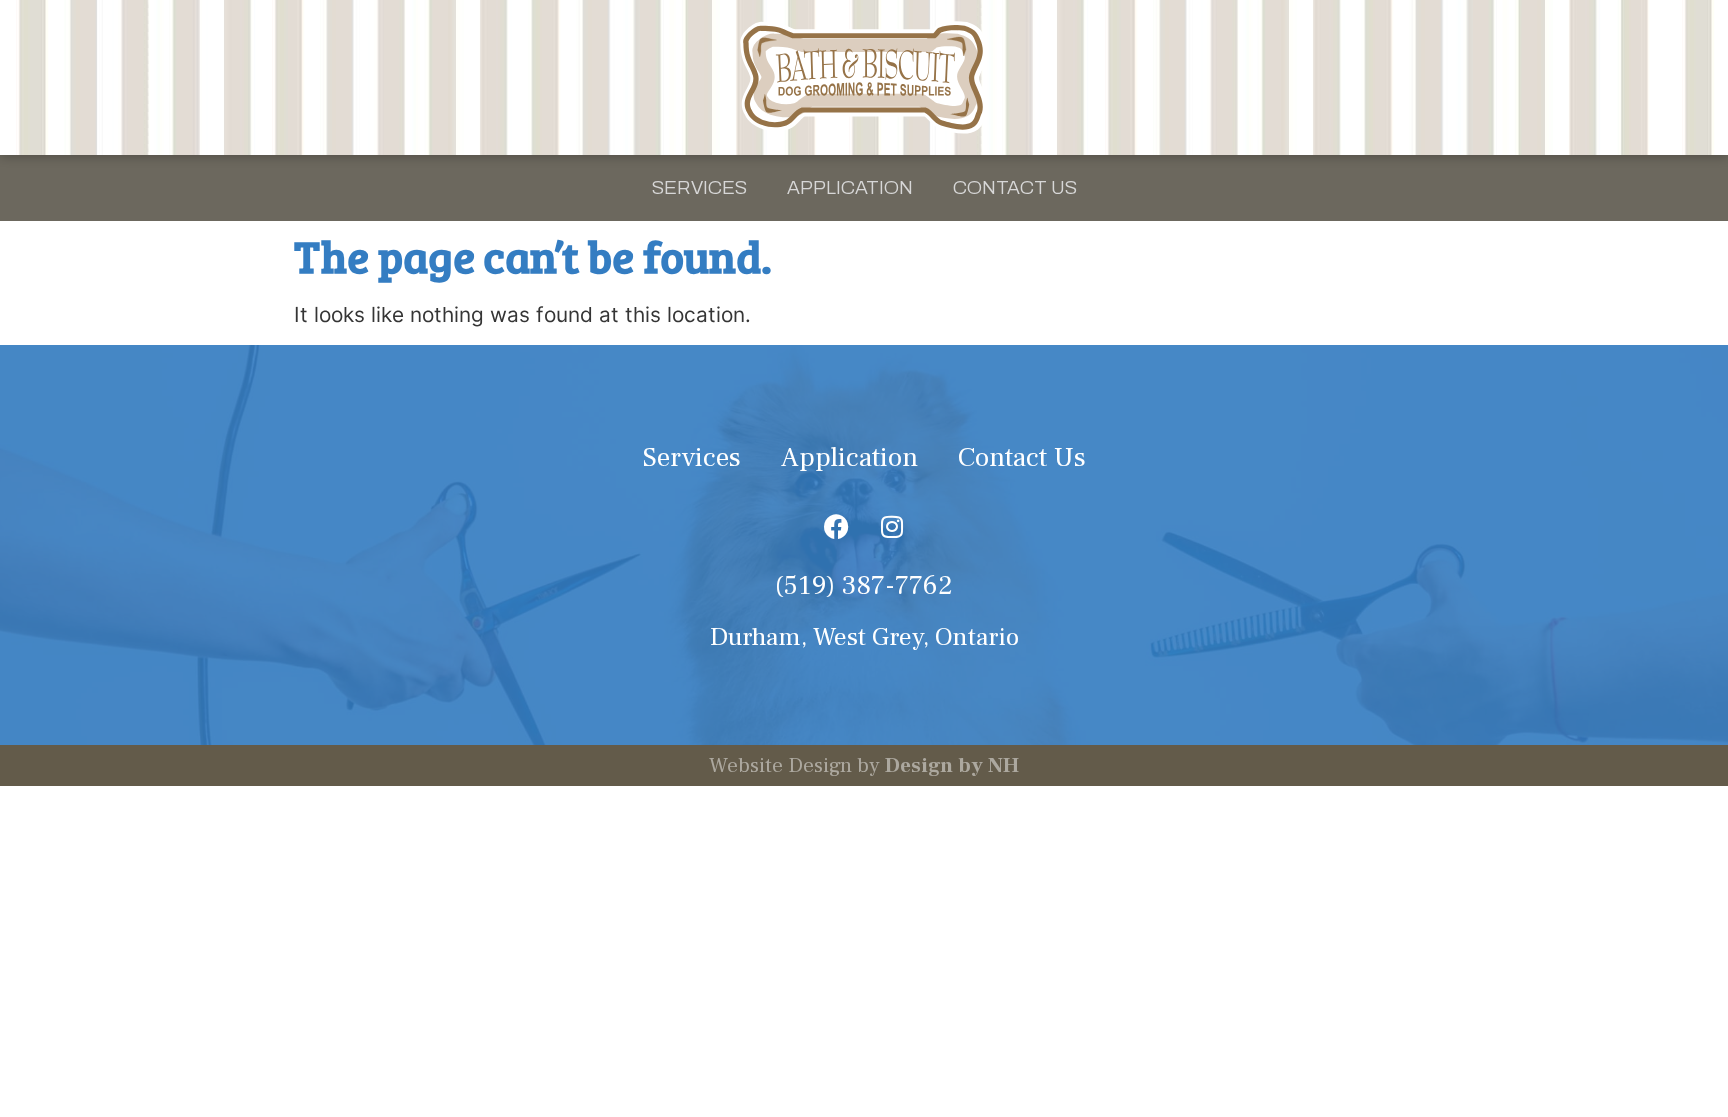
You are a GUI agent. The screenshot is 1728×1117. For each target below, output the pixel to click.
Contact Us (1015, 187)
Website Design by (864, 765)
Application (850, 187)
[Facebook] (837, 526)
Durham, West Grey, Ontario (864, 637)
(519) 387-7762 (864, 585)
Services (699, 187)
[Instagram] (892, 526)
